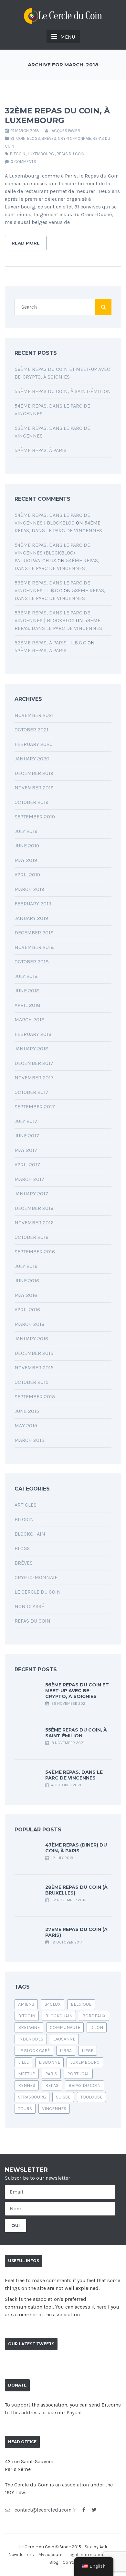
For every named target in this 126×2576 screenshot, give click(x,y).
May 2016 (26, 1295)
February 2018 (33, 1034)
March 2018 (30, 1020)
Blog (54, 2562)
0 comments (23, 162)
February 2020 (34, 744)
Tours (25, 2109)
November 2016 (34, 1223)
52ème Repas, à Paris (41, 450)
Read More (26, 243)
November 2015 (34, 1368)
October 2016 (31, 1237)
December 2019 (34, 773)
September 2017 (35, 1107)
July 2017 (26, 1121)
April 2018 (27, 1005)
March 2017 (29, 1179)
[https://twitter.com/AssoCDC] (94, 2510)
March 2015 (29, 1440)
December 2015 (34, 1353)
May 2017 (26, 1150)
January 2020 (32, 759)
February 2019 (33, 904)
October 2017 (31, 1092)
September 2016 (35, 1252)
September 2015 (35, 1397)
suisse (63, 2097)
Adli (103, 2547)
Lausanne (64, 2039)
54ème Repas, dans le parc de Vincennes (74, 1775)
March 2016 (29, 1324)
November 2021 (34, 715)
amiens (26, 2004)
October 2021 (31, 730)
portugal (78, 2074)
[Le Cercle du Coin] (63, 15)
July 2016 (26, 1266)
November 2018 (34, 947)
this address (26, 2412)
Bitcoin (18, 138)
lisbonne (49, 2062)
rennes (27, 2085)
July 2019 (26, 831)
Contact (71, 2562)
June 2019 (27, 846)
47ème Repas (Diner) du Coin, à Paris (76, 1848)
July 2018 (26, 976)
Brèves (49, 138)
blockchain (59, 2016)
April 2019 (27, 875)
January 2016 (31, 1339)
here (101, 2307)
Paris (51, 2074)
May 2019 (26, 860)
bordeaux (94, 2016)
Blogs (34, 138)
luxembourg (41, 154)
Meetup (27, 2074)
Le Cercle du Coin (38, 1592)
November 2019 (34, 788)
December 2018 (34, 933)
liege (88, 2051)
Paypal (74, 2412)
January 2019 (31, 918)
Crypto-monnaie (74, 138)
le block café (34, 2051)
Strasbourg (32, 2097)
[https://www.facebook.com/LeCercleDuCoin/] (84, 2510)
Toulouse (91, 2097)
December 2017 (34, 1063)
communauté (65, 2027)
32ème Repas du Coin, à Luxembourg (57, 116)
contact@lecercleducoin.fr (45, 2510)
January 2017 (31, 1194)
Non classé (29, 1606)
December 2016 (34, 1208)
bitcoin (18, 154)
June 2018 (27, 991)
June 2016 (27, 1281)
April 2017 (27, 1165)
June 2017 (27, 1136)
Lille (23, 2062)
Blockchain (30, 1534)
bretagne (29, 2027)
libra (66, 2051)
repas (52, 2085)
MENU (68, 37)
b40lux (52, 2004)
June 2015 (27, 1411)
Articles (26, 1505)
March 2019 (29, 889)
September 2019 (35, 817)
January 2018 (31, 1049)
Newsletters (21, 2555)
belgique (81, 2004)
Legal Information (86, 2555)
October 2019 (31, 802)
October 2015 (31, 1382)
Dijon (97, 2027)
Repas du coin (70, 154)
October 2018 (32, 962)
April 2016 (27, 1310)
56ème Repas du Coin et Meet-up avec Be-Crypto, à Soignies (77, 1691)
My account (51, 2555)
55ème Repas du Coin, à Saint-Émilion (63, 391)
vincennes (54, 2109)
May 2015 (26, 1426)
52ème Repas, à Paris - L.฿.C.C (50, 643)
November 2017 (34, 1078)
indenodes (31, 2039)
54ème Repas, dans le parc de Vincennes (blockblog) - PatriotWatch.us (52, 553)
